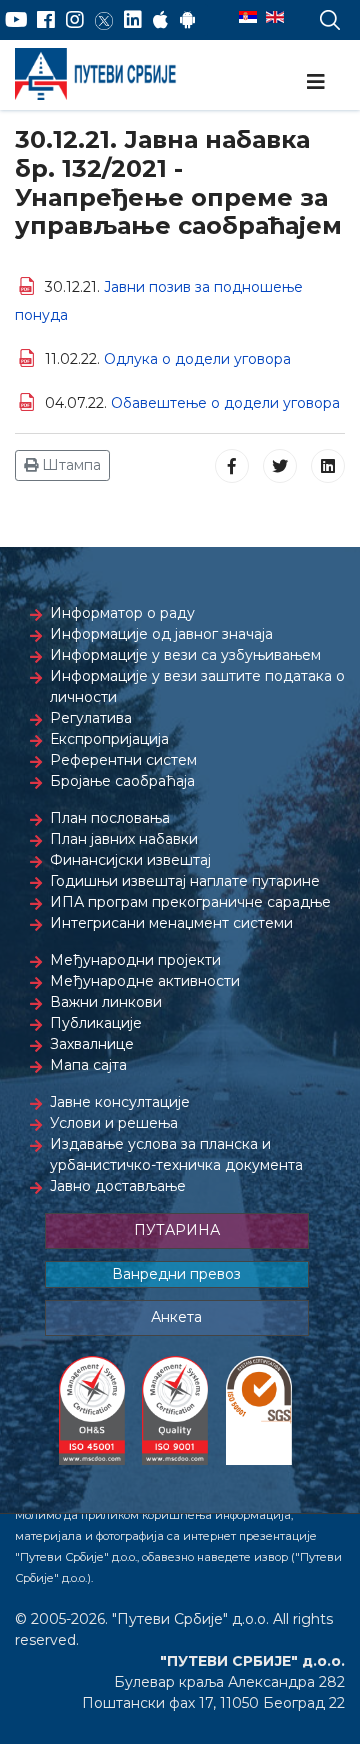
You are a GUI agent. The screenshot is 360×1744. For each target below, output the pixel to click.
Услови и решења (114, 1123)
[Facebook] (46, 20)
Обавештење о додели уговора (225, 403)
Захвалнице (92, 1044)
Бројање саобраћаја (122, 781)
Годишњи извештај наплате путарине (185, 881)
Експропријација (109, 739)
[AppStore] (160, 20)
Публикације (96, 1023)
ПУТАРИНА (177, 1230)
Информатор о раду (122, 613)
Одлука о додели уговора (197, 359)
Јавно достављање (118, 1186)
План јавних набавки (124, 839)
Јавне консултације (120, 1102)
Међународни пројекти (135, 960)
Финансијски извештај (130, 860)
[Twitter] (104, 20)
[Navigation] (316, 82)
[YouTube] (16, 20)
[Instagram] (75, 20)
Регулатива (91, 718)
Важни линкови (106, 1002)
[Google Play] (188, 20)
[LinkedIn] (133, 20)
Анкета (176, 1317)
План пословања (110, 818)
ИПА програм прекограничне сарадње (190, 902)
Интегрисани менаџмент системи (171, 923)
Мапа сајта (88, 1065)
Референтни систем (123, 760)
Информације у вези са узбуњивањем (185, 655)
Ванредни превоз (176, 1274)
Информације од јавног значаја (161, 634)
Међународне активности (145, 981)
